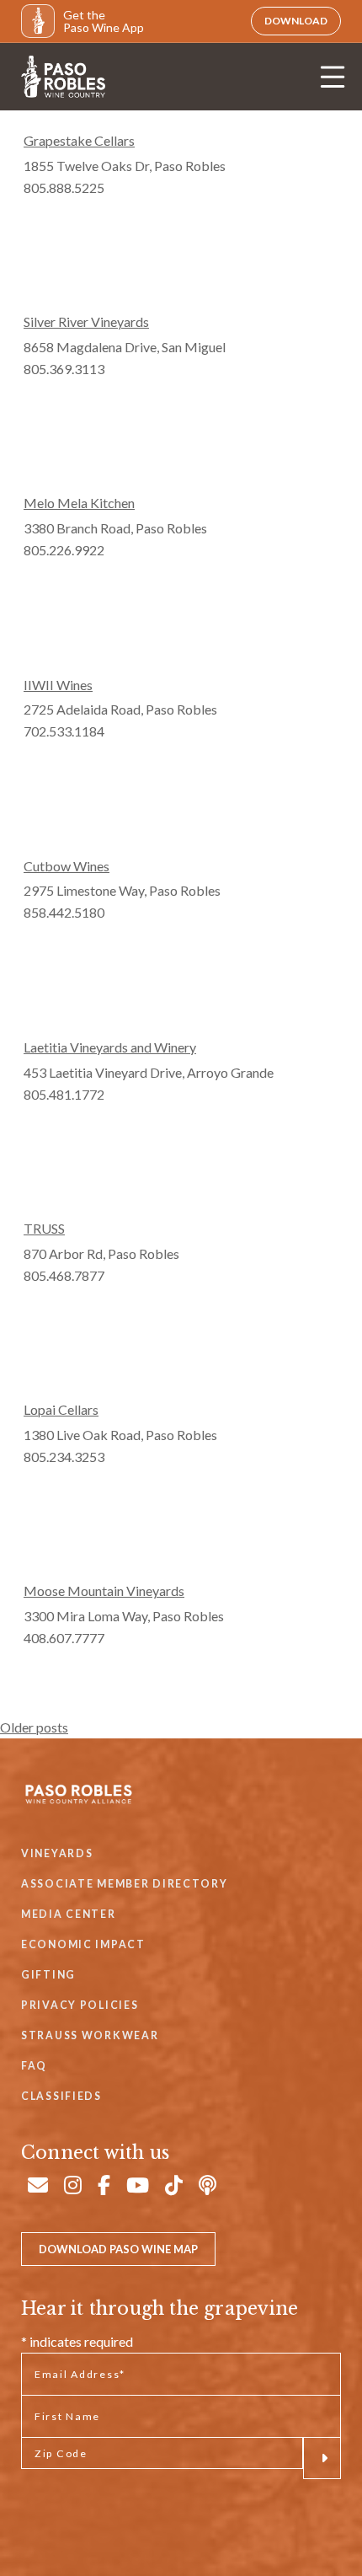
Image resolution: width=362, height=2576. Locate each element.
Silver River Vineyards (86, 321)
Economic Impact (83, 1944)
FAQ (34, 2066)
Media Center (69, 1914)
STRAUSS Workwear (90, 2035)
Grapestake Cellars (79, 140)
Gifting (48, 1975)
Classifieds (61, 2096)
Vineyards (57, 1853)
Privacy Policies (80, 2005)
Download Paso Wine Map (118, 2249)
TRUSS (44, 1228)
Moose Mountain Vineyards (104, 1591)
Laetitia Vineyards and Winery (110, 1047)
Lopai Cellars (61, 1409)
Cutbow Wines (67, 866)
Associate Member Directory (125, 1884)
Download (296, 21)
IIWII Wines (58, 685)
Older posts (34, 1727)
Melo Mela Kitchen (79, 503)
